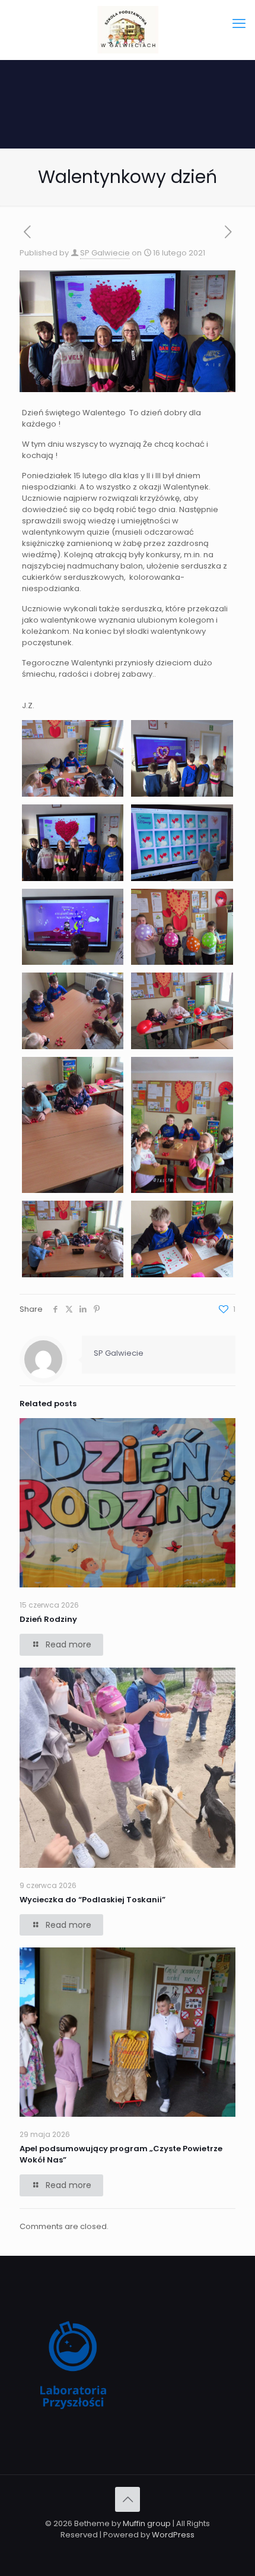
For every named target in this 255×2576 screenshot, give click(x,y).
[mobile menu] (239, 24)
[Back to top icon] (128, 2499)
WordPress (173, 2535)
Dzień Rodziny (48, 1619)
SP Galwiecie (105, 253)
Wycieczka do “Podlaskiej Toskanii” (93, 1900)
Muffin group (147, 2523)
